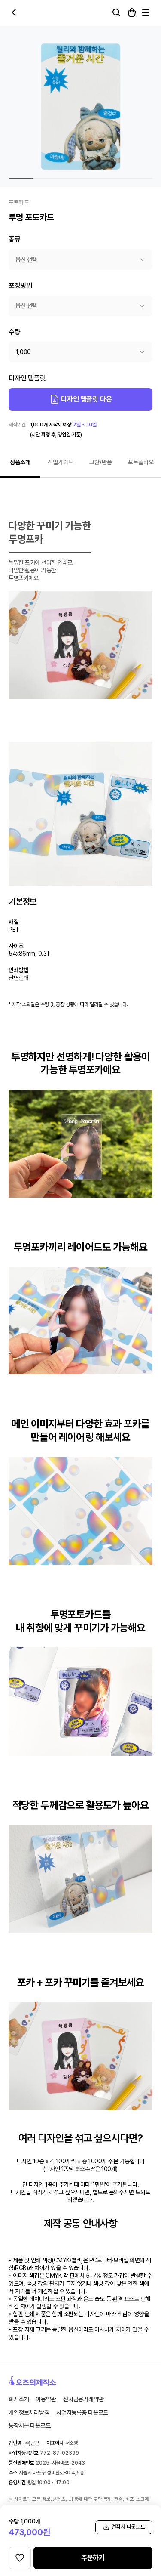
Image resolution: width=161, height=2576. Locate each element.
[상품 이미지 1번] (21, 178)
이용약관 (46, 2399)
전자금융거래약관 (84, 2399)
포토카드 (19, 202)
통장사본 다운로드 (30, 2425)
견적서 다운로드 (128, 2527)
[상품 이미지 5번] (116, 178)
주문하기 (93, 2558)
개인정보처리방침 (29, 2412)
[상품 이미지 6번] (140, 178)
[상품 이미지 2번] (45, 178)
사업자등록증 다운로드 (82, 2412)
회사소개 (19, 2399)
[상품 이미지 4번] (92, 178)
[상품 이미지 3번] (69, 178)
